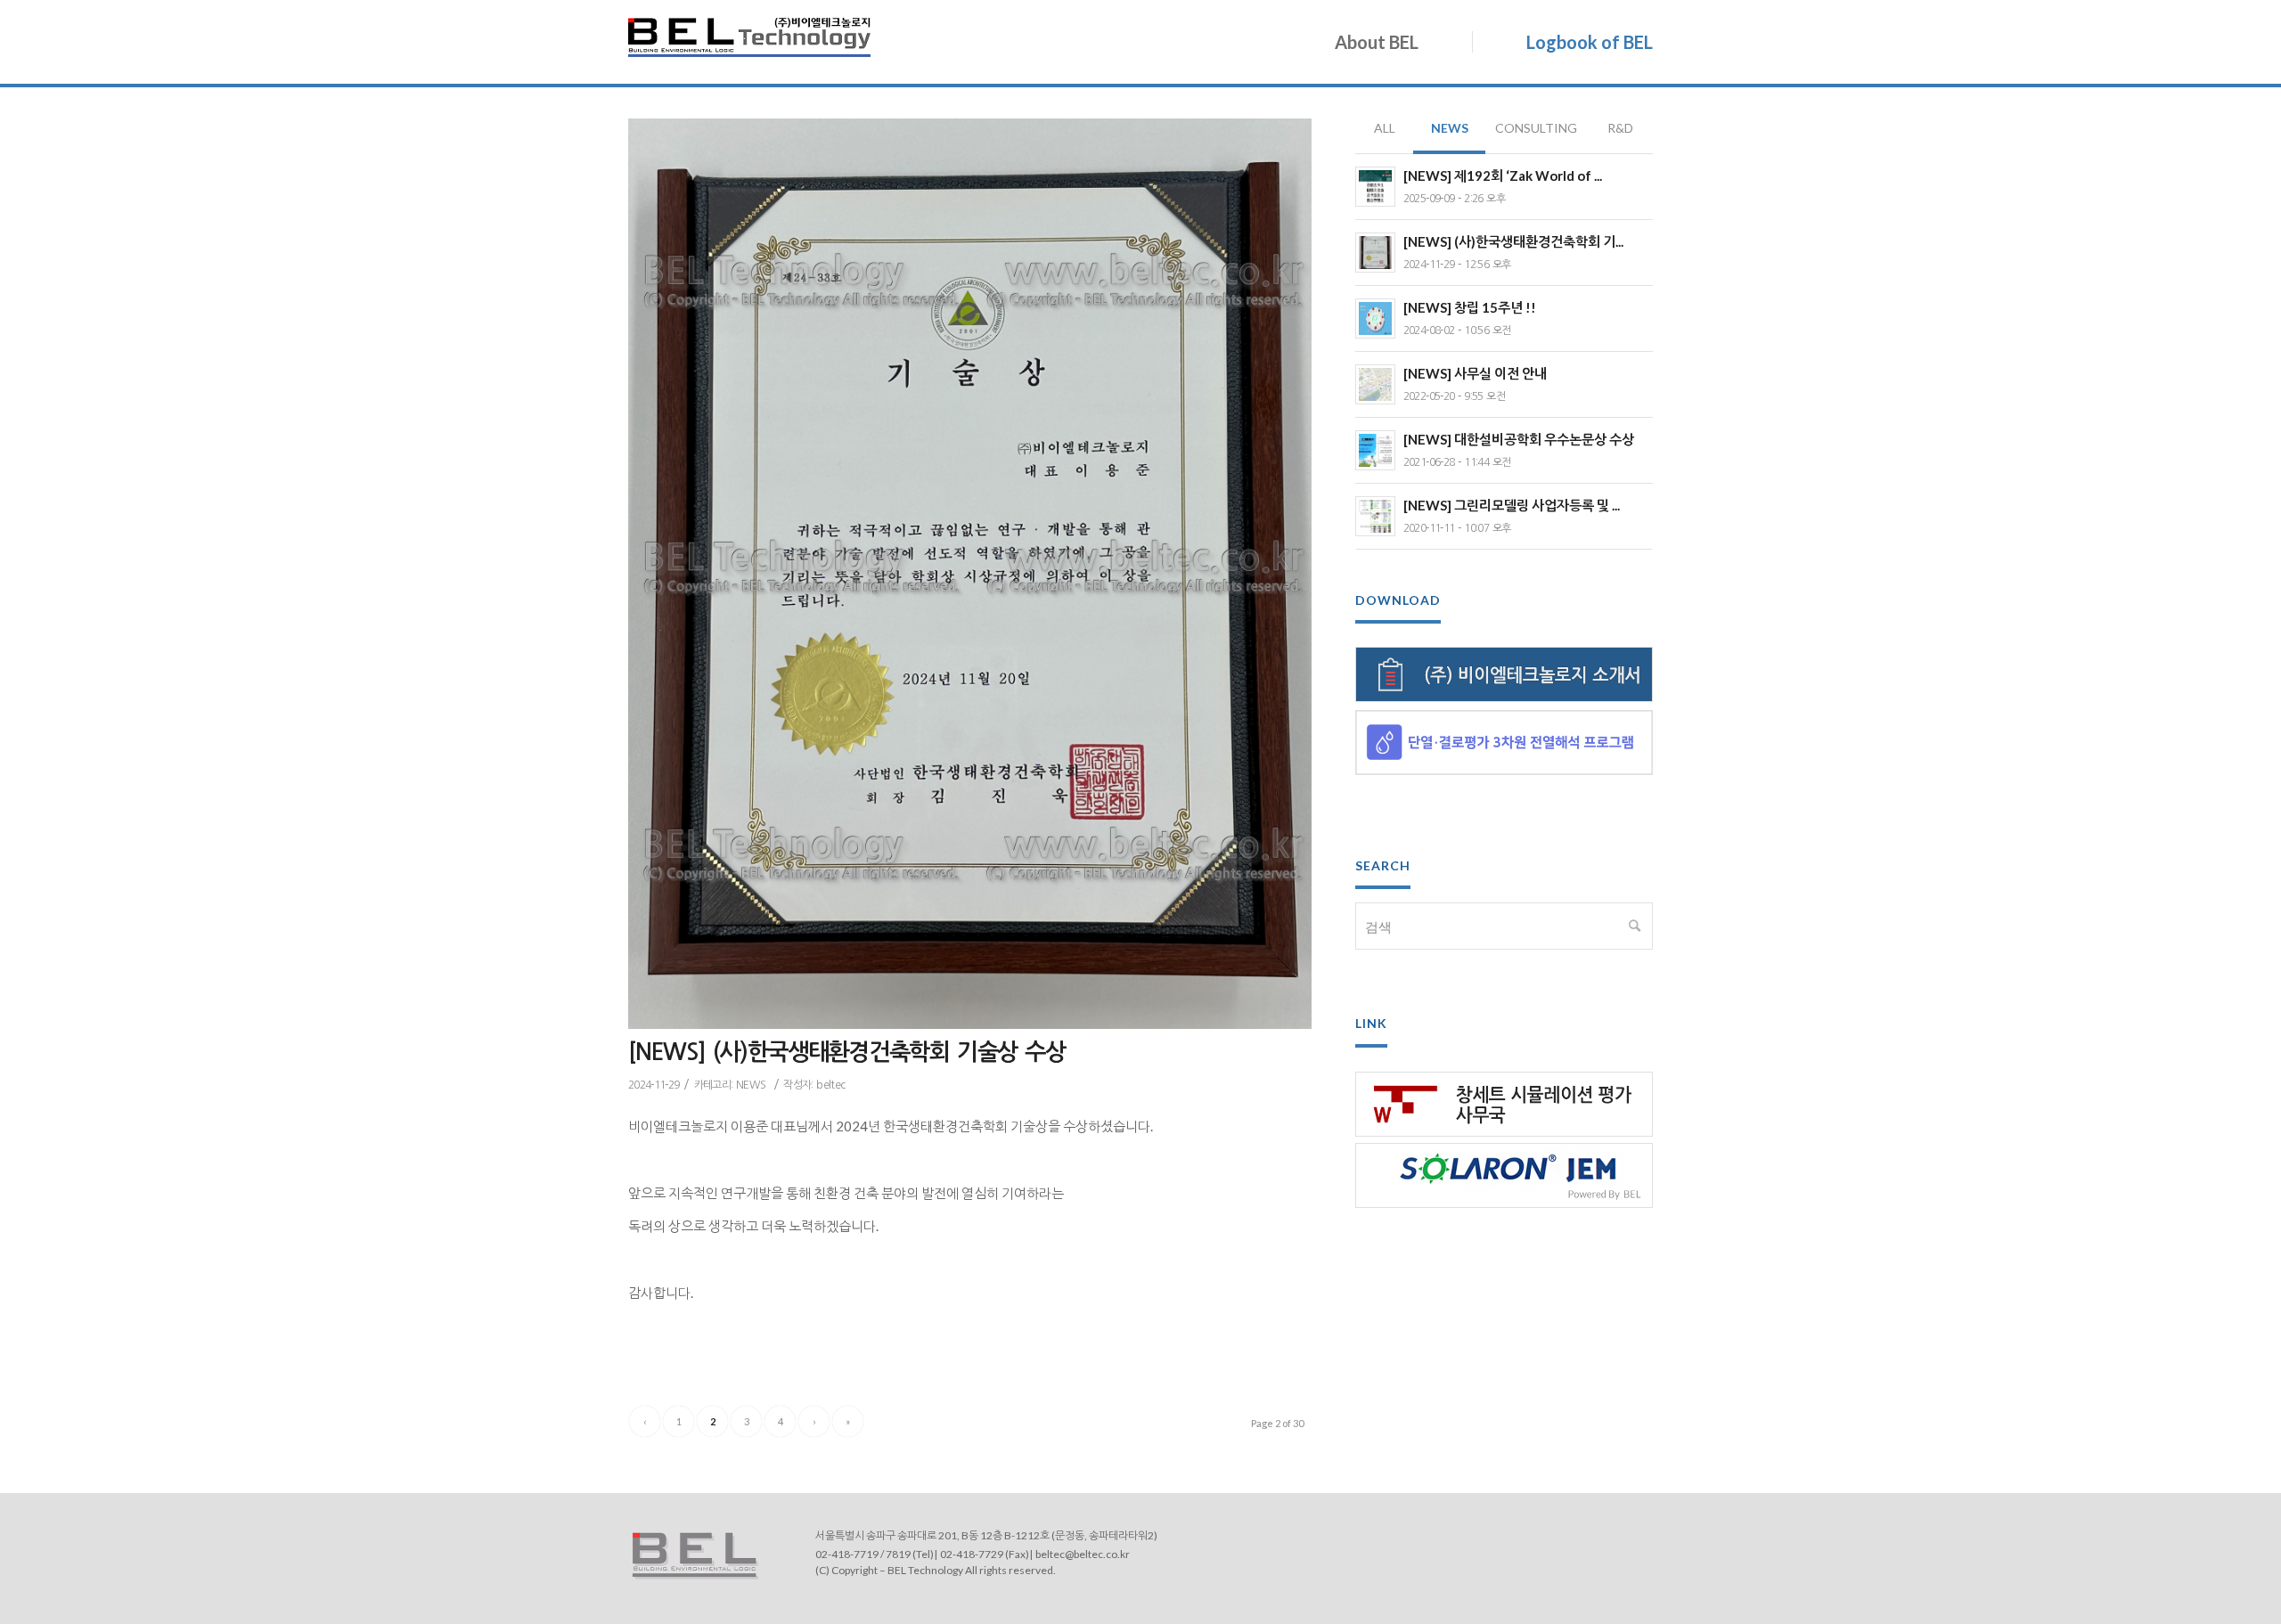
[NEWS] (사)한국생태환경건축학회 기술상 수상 (847, 1052)
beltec (830, 1085)
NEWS (751, 1085)
